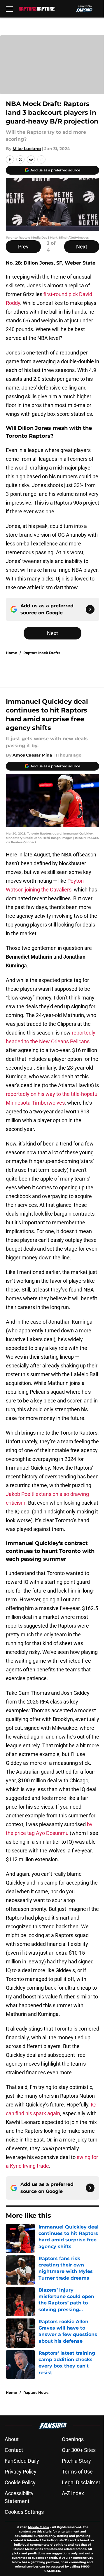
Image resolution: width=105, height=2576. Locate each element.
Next (82, 247)
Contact (14, 2450)
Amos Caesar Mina (32, 755)
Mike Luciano (27, 149)
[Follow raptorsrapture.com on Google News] (90, 609)
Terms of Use (77, 2472)
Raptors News (36, 2392)
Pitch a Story (76, 2461)
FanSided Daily (22, 2461)
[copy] (41, 159)
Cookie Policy (20, 2482)
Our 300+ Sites (79, 2450)
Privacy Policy (21, 2472)
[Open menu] (9, 9)
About (12, 2439)
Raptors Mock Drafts (42, 653)
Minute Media (38, 2527)
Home (12, 653)
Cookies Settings (24, 2512)
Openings (73, 2439)
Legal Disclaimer (81, 2482)
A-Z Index (73, 2493)
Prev (23, 247)
